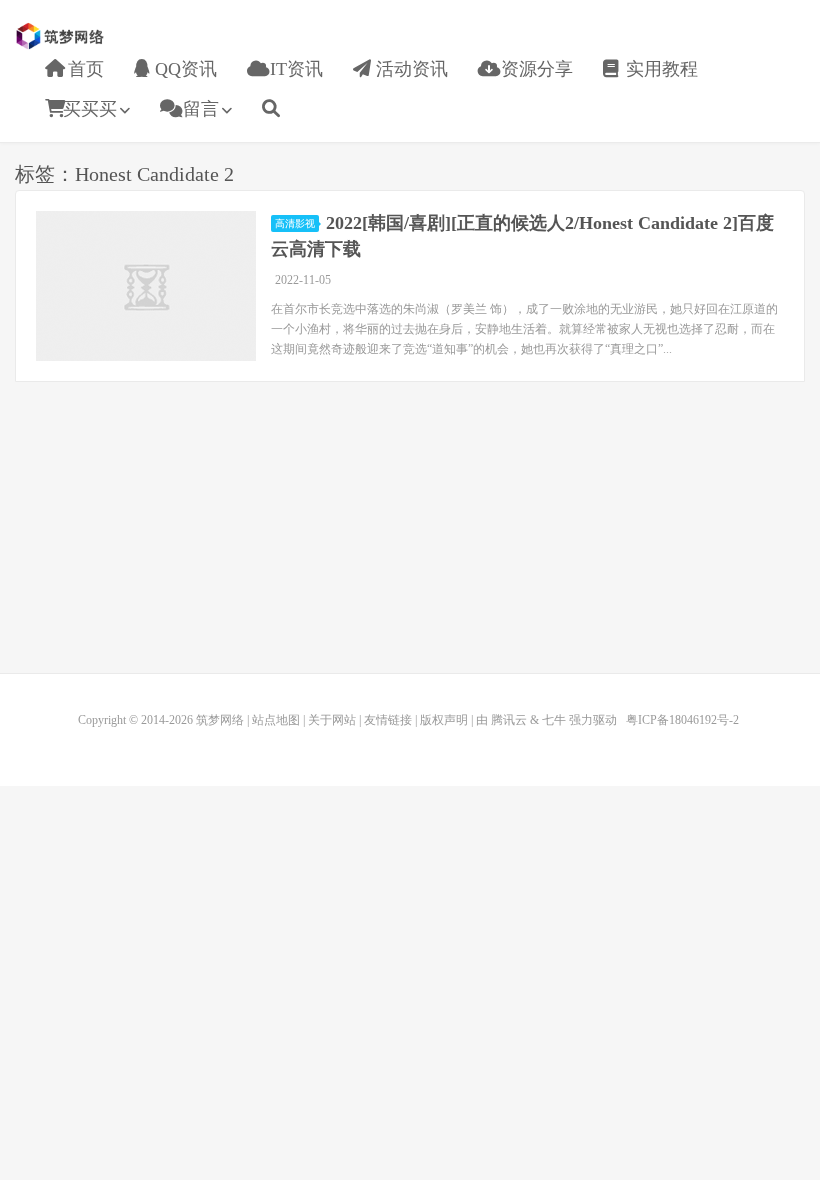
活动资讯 (409, 69)
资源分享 (534, 69)
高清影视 (295, 223)
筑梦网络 (62, 36)
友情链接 (388, 720)
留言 (198, 109)
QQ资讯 (183, 69)
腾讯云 (509, 720)
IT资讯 (294, 69)
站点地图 (276, 720)
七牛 (554, 720)
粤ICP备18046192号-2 (682, 720)
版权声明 (444, 720)
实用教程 (659, 69)
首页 (83, 69)
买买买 (90, 109)
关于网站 (332, 720)
